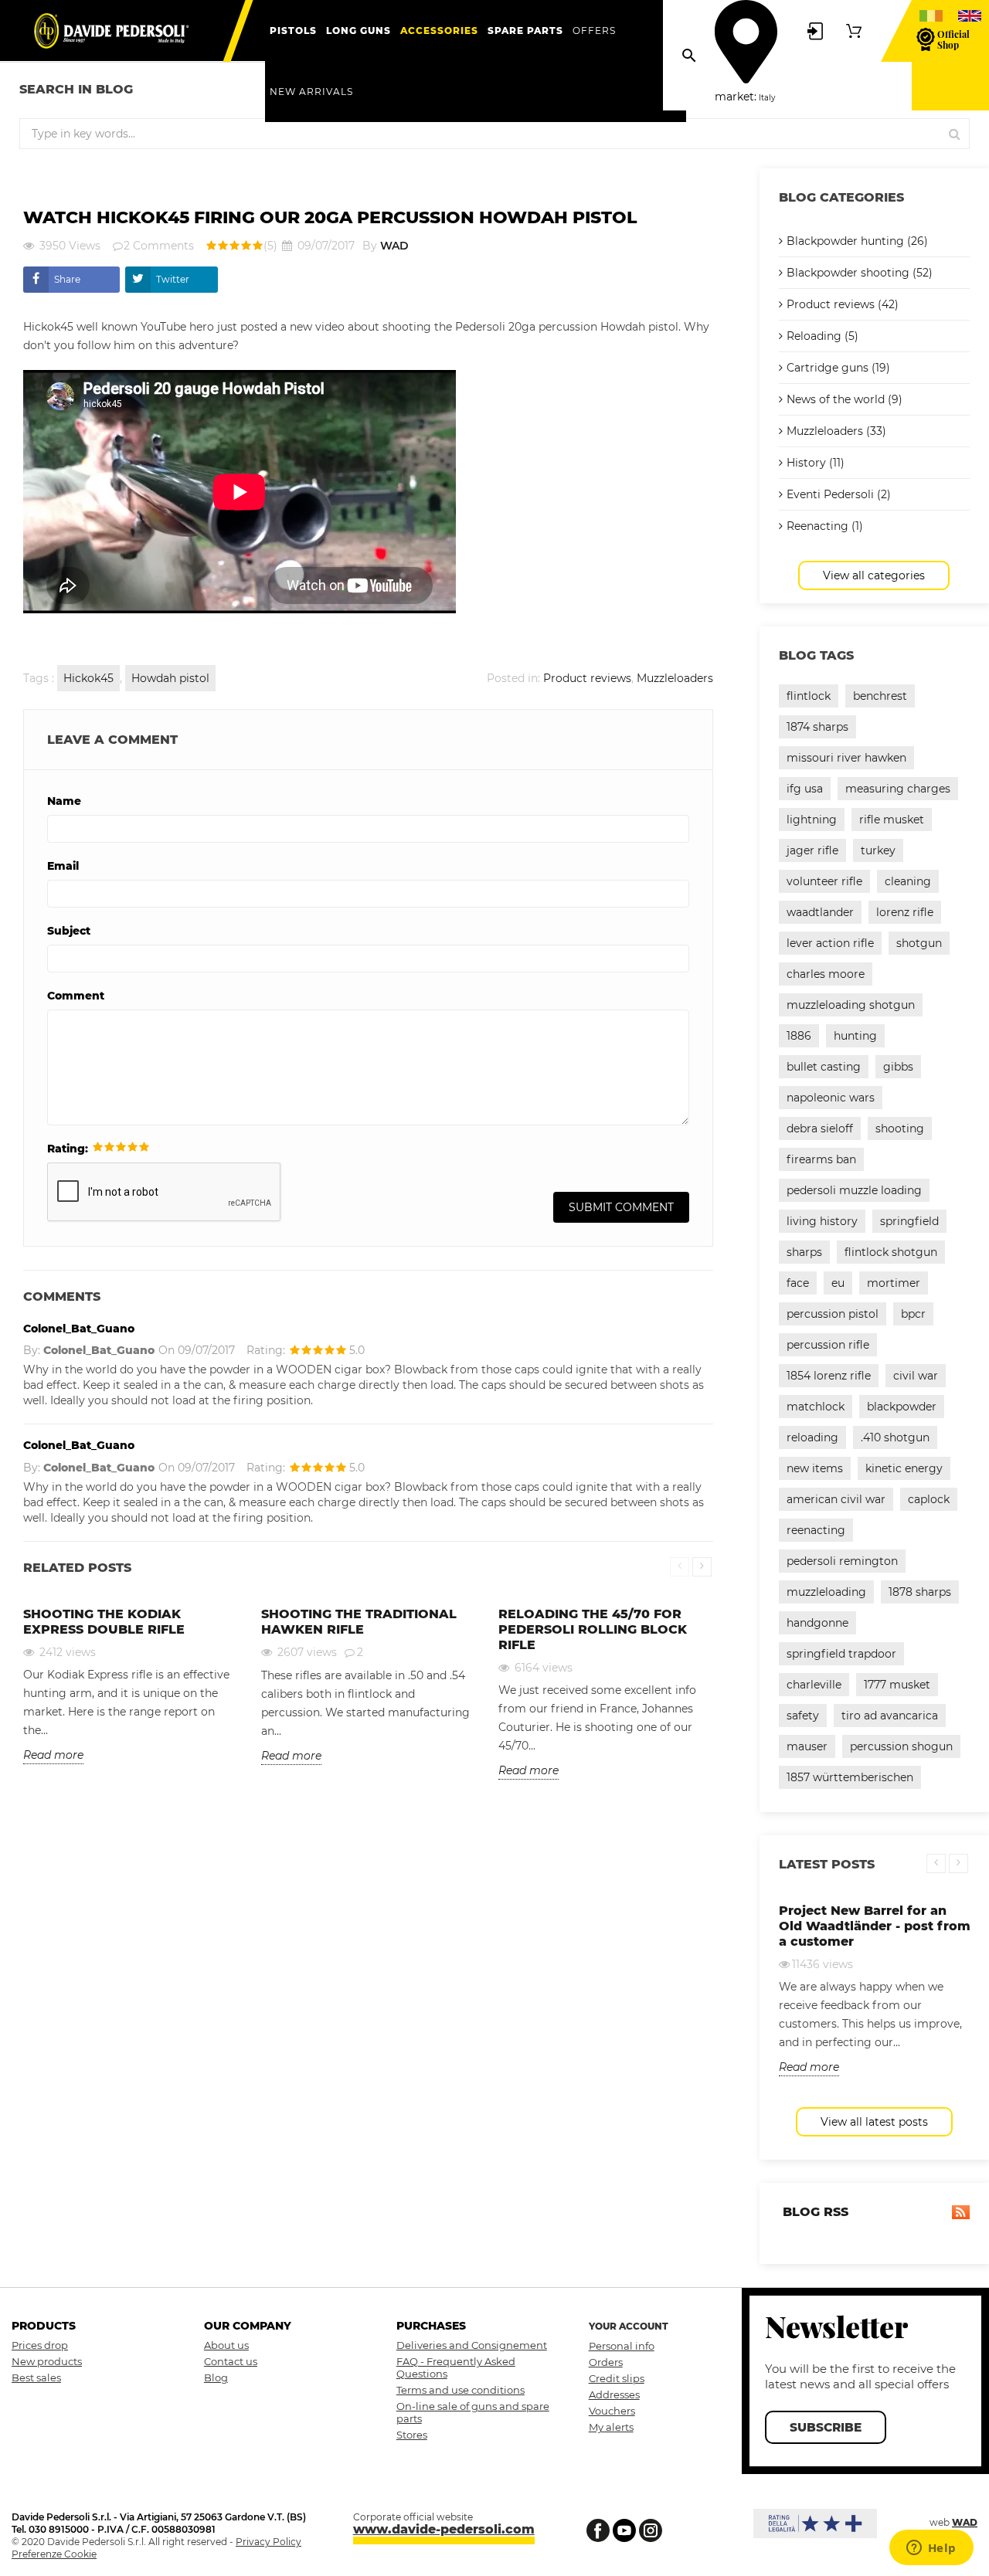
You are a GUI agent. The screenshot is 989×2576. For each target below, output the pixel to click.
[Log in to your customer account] (815, 30)
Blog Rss (814, 2212)
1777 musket (897, 1685)
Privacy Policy (268, 2542)
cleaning (908, 881)
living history (822, 1221)
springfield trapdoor (841, 1654)
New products (47, 2361)
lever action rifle (830, 943)
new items (815, 1468)
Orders (606, 2362)
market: (736, 97)
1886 (799, 1036)
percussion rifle (828, 1345)
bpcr (913, 1314)
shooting (900, 1128)
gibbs (898, 1067)
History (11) (816, 463)
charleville (814, 1685)
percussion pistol (833, 1314)
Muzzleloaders (675, 678)
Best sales (36, 2377)
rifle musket (892, 820)
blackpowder (902, 1407)
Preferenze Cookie (54, 2554)
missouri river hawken (846, 758)
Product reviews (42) (843, 304)
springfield (909, 1221)
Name (64, 801)
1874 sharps (817, 727)
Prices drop (40, 2345)
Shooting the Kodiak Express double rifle (104, 1622)
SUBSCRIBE (826, 2427)
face (798, 1283)
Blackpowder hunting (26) (857, 241)
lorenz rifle (905, 912)
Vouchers (612, 2411)
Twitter (173, 279)
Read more (53, 1755)
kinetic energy (904, 1468)
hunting (855, 1036)
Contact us (231, 2361)
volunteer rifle (824, 881)
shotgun (919, 943)
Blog (216, 2377)
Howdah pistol (170, 678)
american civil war (836, 1499)
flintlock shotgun (891, 1252)
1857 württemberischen (850, 1777)
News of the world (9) (845, 399)
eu (838, 1283)
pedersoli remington (842, 1561)
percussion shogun (901, 1746)
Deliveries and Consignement (472, 2345)
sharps (804, 1252)
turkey (878, 850)
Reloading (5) (822, 336)
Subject (69, 931)
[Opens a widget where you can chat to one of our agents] (931, 2549)
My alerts (611, 2427)
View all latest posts (874, 2122)
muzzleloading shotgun (851, 1005)
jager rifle (812, 850)
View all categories (874, 575)
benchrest (880, 696)
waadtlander (820, 912)
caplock (929, 1499)
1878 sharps (920, 1592)
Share (67, 279)
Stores (412, 2435)
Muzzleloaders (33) (836, 431)
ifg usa (805, 789)
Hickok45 (88, 678)
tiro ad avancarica (890, 1716)
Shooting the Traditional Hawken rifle (359, 1622)
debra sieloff (820, 1128)
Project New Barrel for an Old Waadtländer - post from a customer (875, 1926)
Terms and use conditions (461, 2390)
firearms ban (821, 1159)
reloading (812, 1437)
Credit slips (617, 2378)
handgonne (817, 1623)
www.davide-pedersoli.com (444, 2529)
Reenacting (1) (825, 526)
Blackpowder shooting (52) (860, 273)
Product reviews (587, 678)
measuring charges (898, 789)
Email (63, 866)
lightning (812, 820)
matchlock (816, 1407)
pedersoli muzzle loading (854, 1190)
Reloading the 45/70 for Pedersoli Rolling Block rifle (593, 1629)
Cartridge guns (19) (838, 368)
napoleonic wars (831, 1098)
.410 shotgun (895, 1437)
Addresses (614, 2394)
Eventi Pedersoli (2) (839, 494)
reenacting (816, 1530)
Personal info (622, 2346)
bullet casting (824, 1067)
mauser (807, 1746)
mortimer (894, 1283)
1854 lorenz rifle (829, 1376)
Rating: (68, 1149)
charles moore (826, 974)
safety (803, 1716)
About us (226, 2345)
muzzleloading (826, 1592)
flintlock (809, 696)
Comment (76, 996)
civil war (916, 1376)
